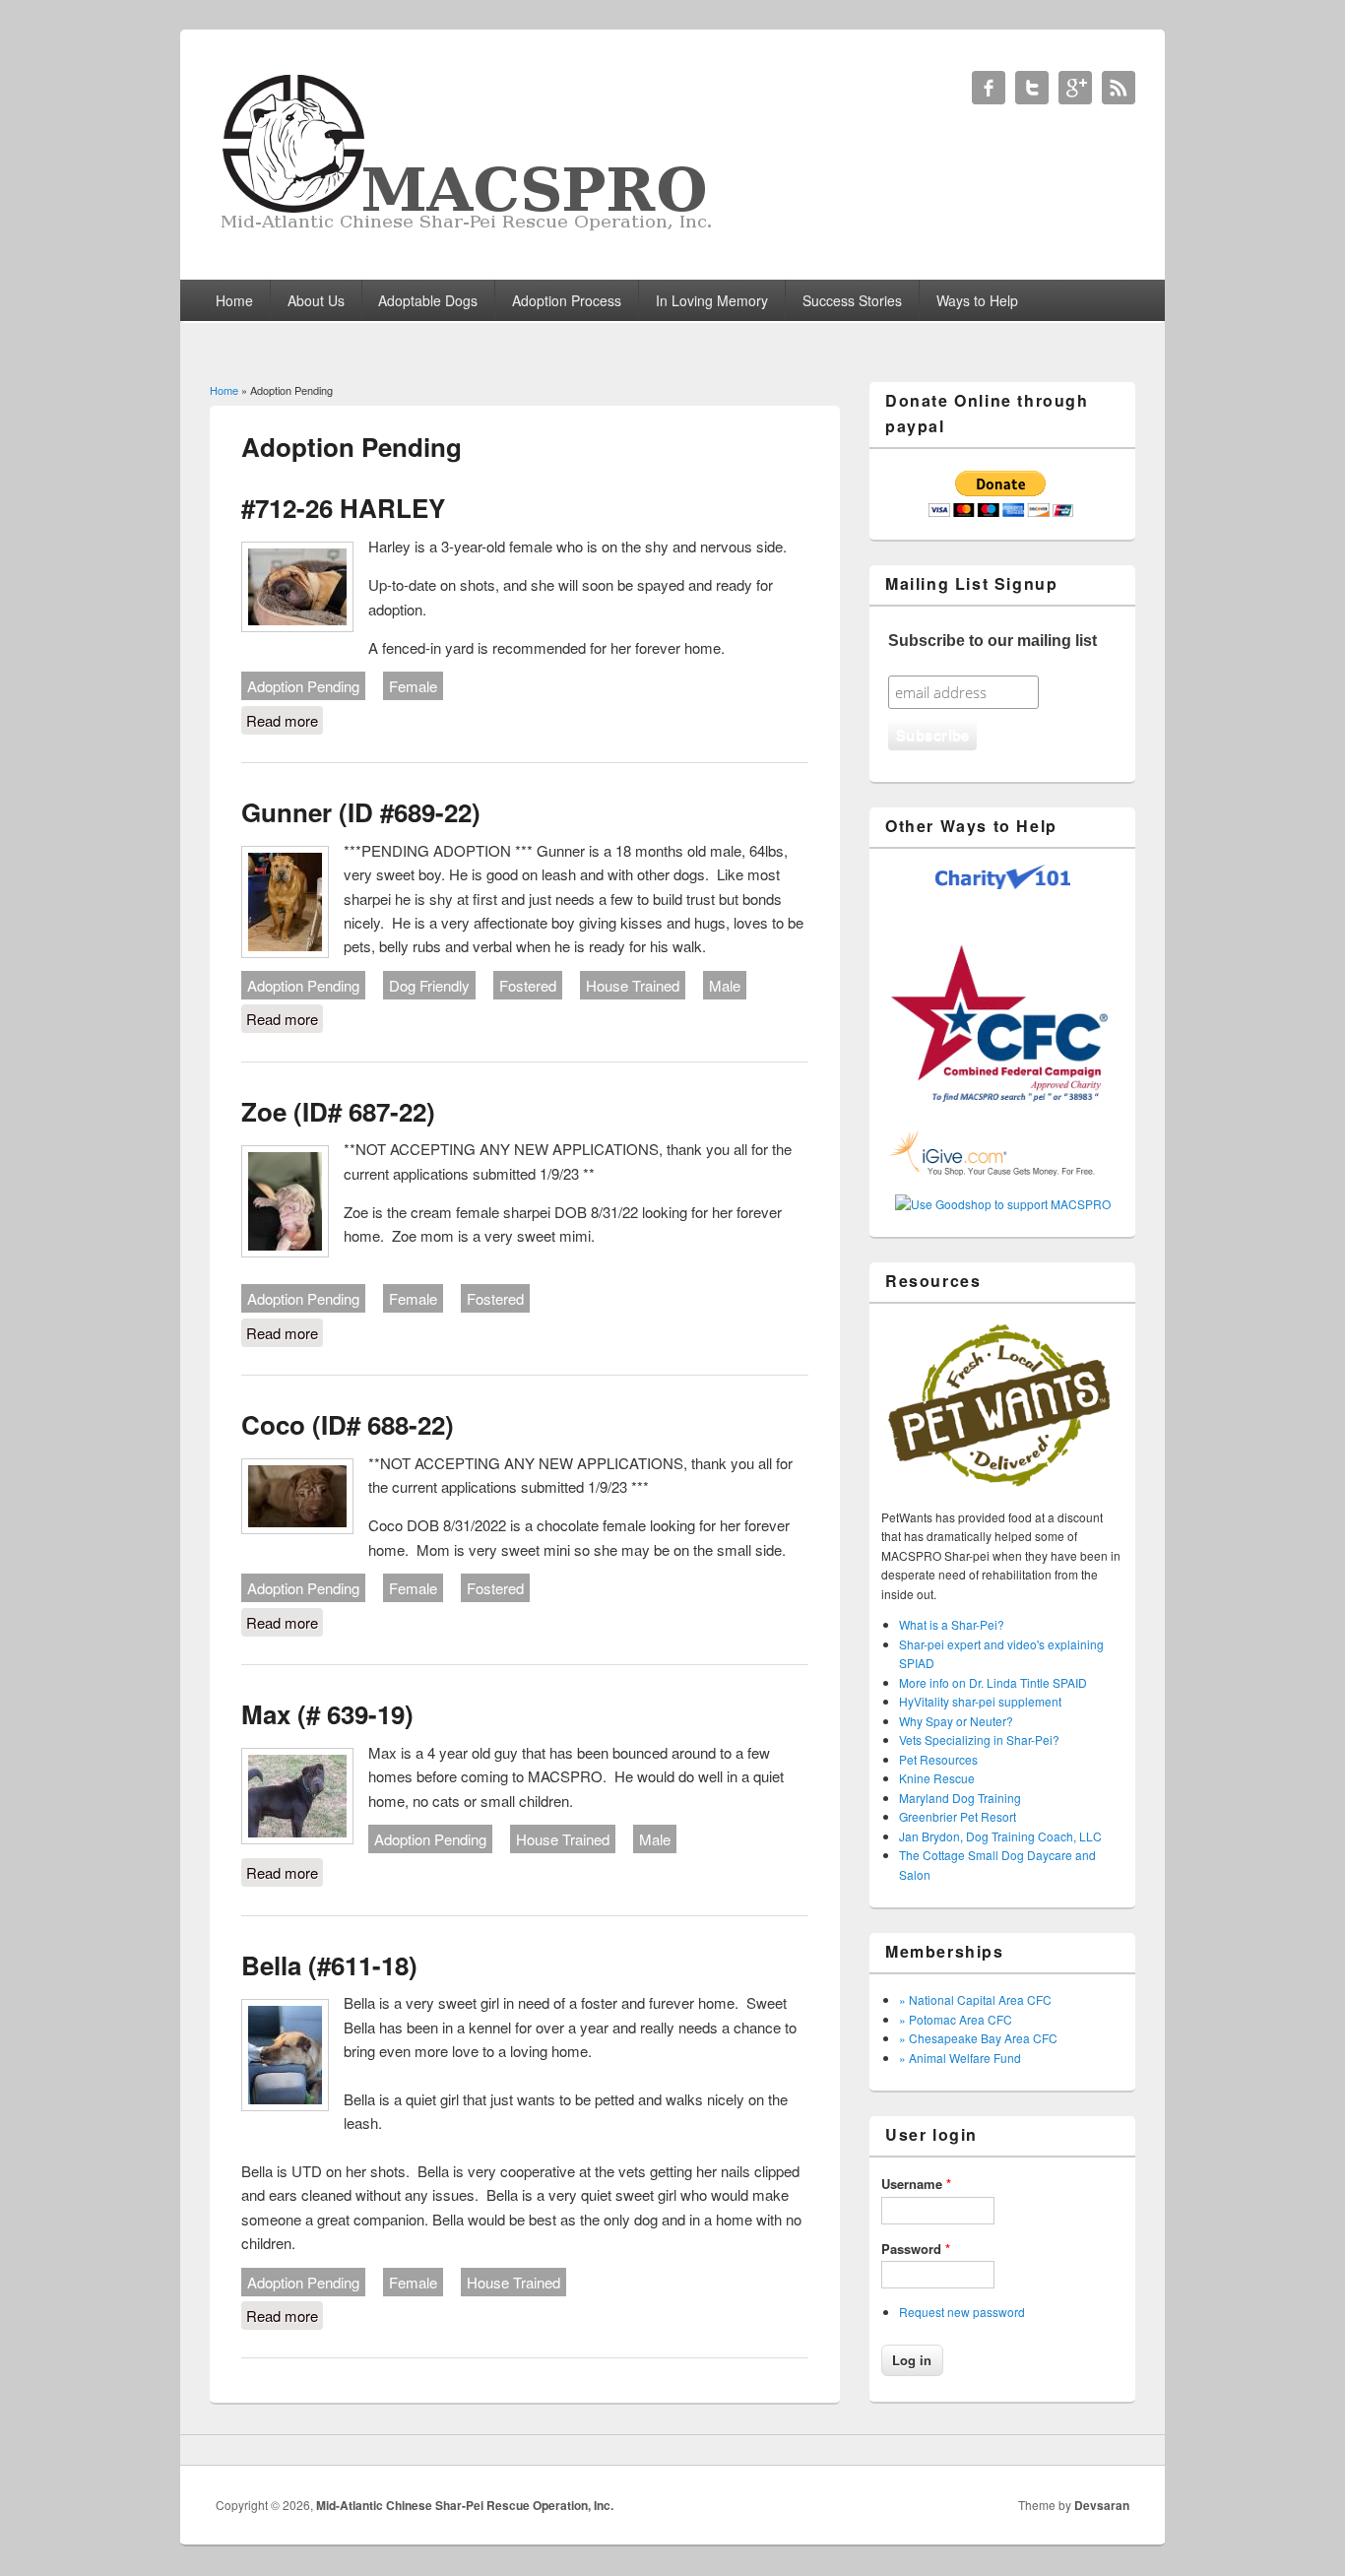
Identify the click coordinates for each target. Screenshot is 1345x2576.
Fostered (528, 985)
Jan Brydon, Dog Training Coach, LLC (1000, 1836)
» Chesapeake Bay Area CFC (978, 2038)
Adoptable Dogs (428, 300)
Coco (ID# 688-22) (348, 1424)
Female (413, 686)
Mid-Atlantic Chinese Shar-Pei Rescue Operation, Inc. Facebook (989, 88)
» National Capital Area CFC (975, 1999)
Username (916, 2184)
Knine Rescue (937, 1778)
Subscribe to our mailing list (993, 641)
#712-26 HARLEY (343, 508)
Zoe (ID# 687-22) (338, 1111)
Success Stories (852, 300)
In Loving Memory (712, 300)
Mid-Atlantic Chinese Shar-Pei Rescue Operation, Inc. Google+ (1075, 88)
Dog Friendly (429, 985)
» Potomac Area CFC (956, 2019)
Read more (285, 720)
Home (234, 300)
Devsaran (1102, 2505)
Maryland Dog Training (960, 1798)
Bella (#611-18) (329, 1965)
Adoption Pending (303, 686)
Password (916, 2249)
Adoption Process (567, 300)
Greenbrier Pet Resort (958, 1816)
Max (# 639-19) (327, 1714)
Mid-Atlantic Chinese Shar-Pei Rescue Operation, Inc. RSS (1119, 88)
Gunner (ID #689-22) (361, 812)
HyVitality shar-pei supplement (980, 1701)
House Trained (633, 985)
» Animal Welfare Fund (960, 2058)
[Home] (469, 231)
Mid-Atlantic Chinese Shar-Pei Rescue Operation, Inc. (465, 2505)
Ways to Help (977, 300)
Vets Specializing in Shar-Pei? (979, 1739)
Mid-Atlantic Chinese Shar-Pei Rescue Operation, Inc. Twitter (1032, 88)
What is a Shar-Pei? (952, 1624)
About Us (316, 300)
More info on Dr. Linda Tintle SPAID (993, 1682)
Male (725, 985)
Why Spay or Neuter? (956, 1721)
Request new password (962, 2312)
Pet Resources (938, 1759)
